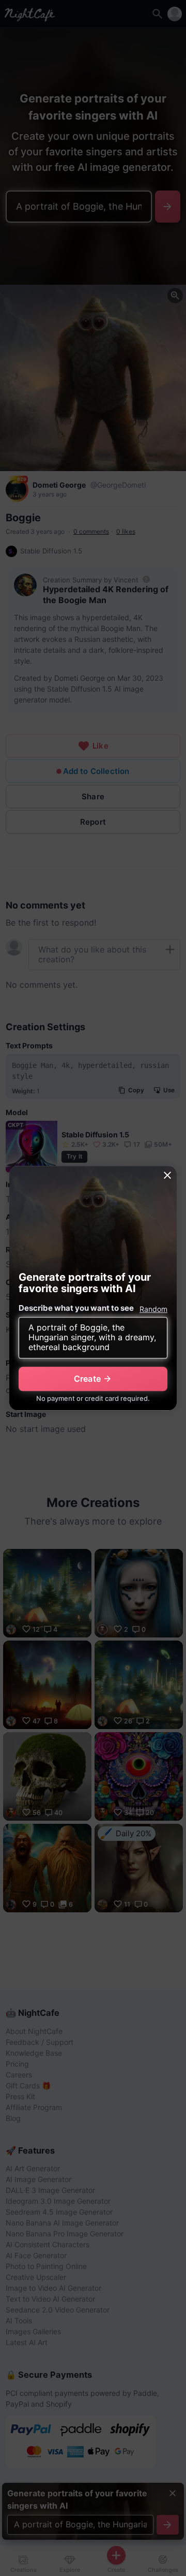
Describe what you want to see (76, 1308)
